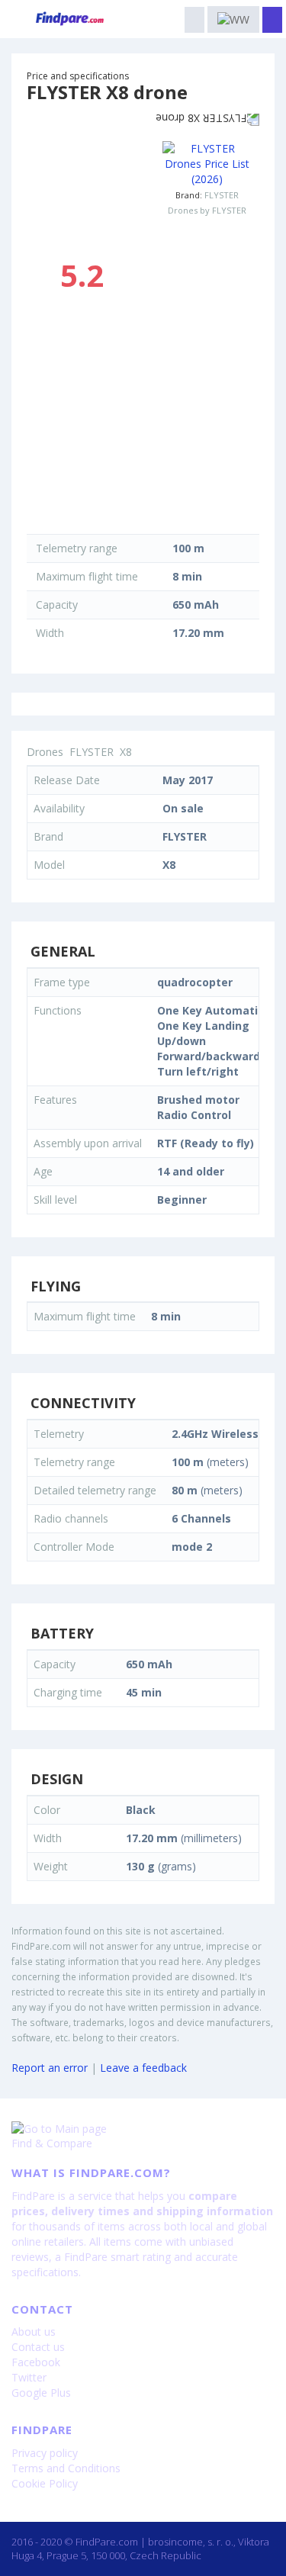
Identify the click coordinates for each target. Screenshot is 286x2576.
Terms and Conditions (66, 2468)
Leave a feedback (143, 2068)
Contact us (38, 2347)
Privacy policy (45, 2453)
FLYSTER (222, 195)
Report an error (50, 2068)
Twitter (29, 2377)
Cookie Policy (45, 2483)
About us (34, 2332)
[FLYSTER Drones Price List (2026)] (207, 164)
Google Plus (41, 2393)
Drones (45, 752)
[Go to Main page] (143, 2129)
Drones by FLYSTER (207, 210)
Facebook (36, 2362)
